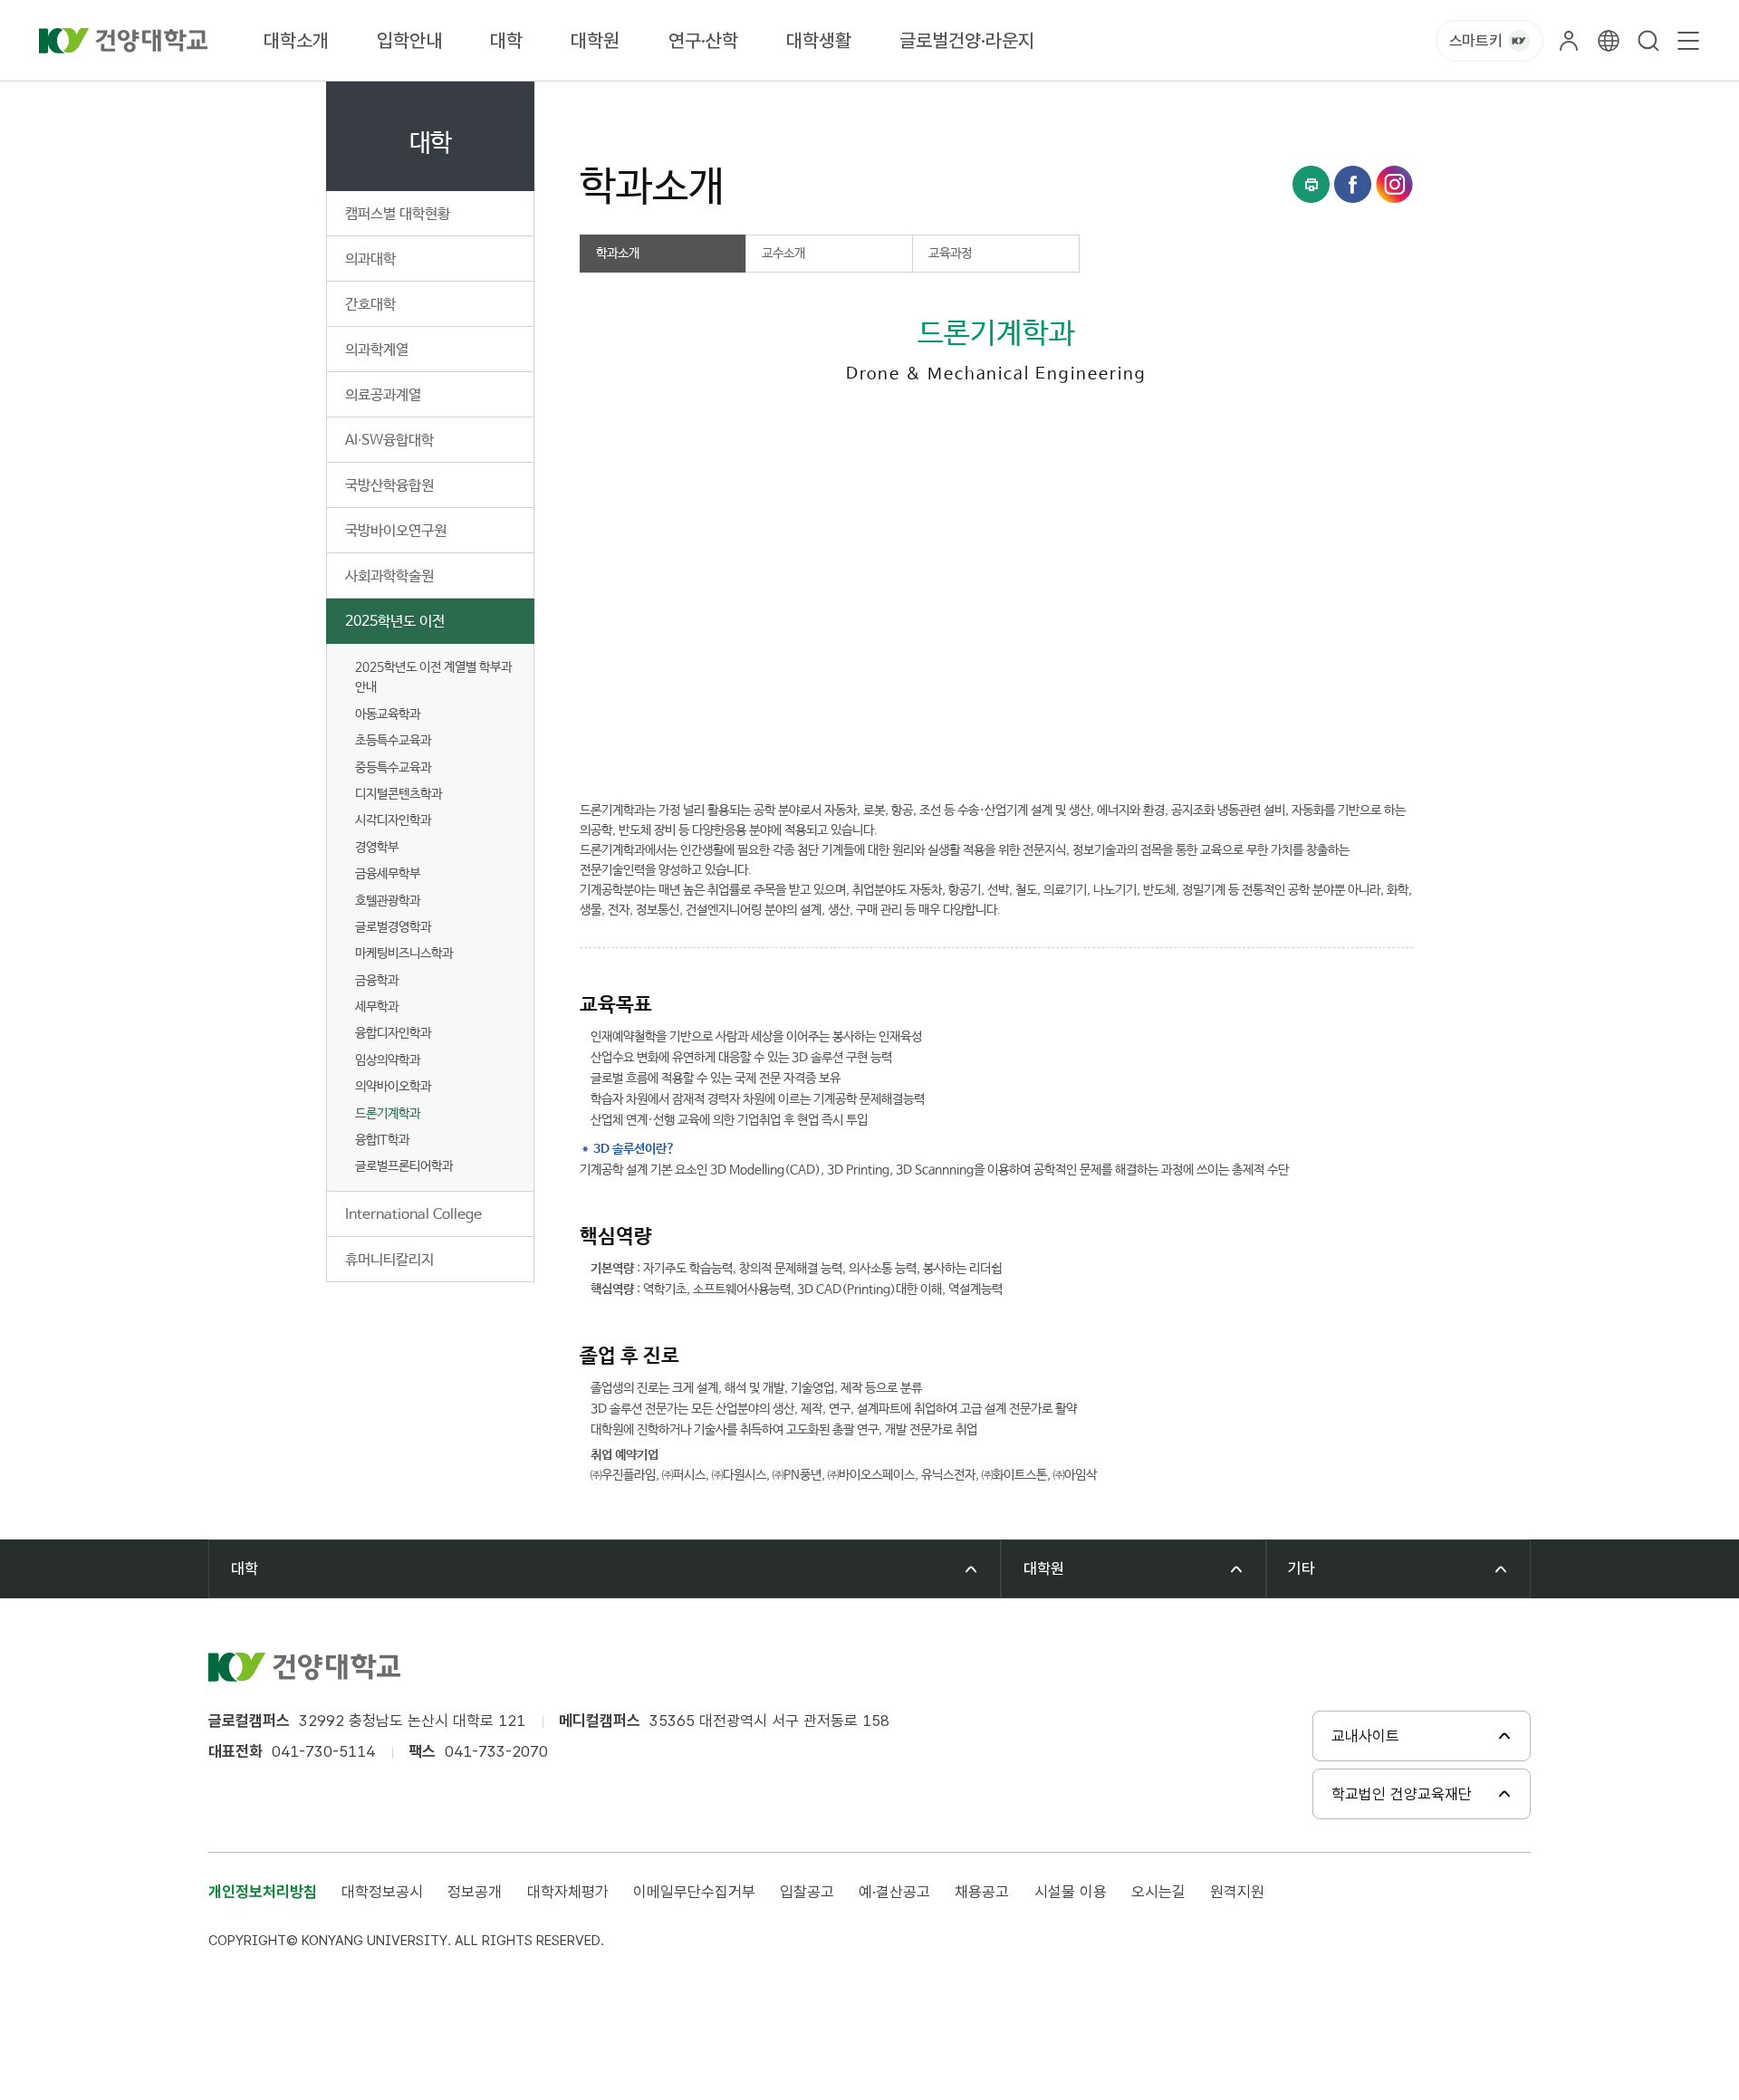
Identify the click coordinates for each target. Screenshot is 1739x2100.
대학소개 (296, 40)
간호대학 (370, 305)
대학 (506, 40)
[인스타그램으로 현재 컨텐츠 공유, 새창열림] (1394, 184)
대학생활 (819, 40)
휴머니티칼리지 (389, 1260)
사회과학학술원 (389, 576)
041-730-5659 (693, 751)
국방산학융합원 (389, 486)
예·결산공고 (894, 1892)
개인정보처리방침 (263, 1892)
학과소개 (919, 102)
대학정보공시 (382, 1892)
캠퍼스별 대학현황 (398, 214)
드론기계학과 (388, 1114)
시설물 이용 (1071, 1892)
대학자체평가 (568, 1892)
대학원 (595, 40)
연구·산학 (703, 40)
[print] (1311, 184)
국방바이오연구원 (396, 531)
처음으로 (601, 102)
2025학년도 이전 (395, 622)
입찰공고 (807, 1892)
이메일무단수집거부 (694, 1892)
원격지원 (1237, 1892)
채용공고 (982, 1892)
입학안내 (409, 40)
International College (413, 1215)
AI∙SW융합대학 (389, 441)
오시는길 (1158, 1892)
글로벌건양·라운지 (967, 40)
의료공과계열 (383, 395)
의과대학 (370, 259)
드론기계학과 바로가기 (873, 751)
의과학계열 (377, 350)
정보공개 (475, 1892)
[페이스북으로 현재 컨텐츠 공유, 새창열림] (1353, 184)
